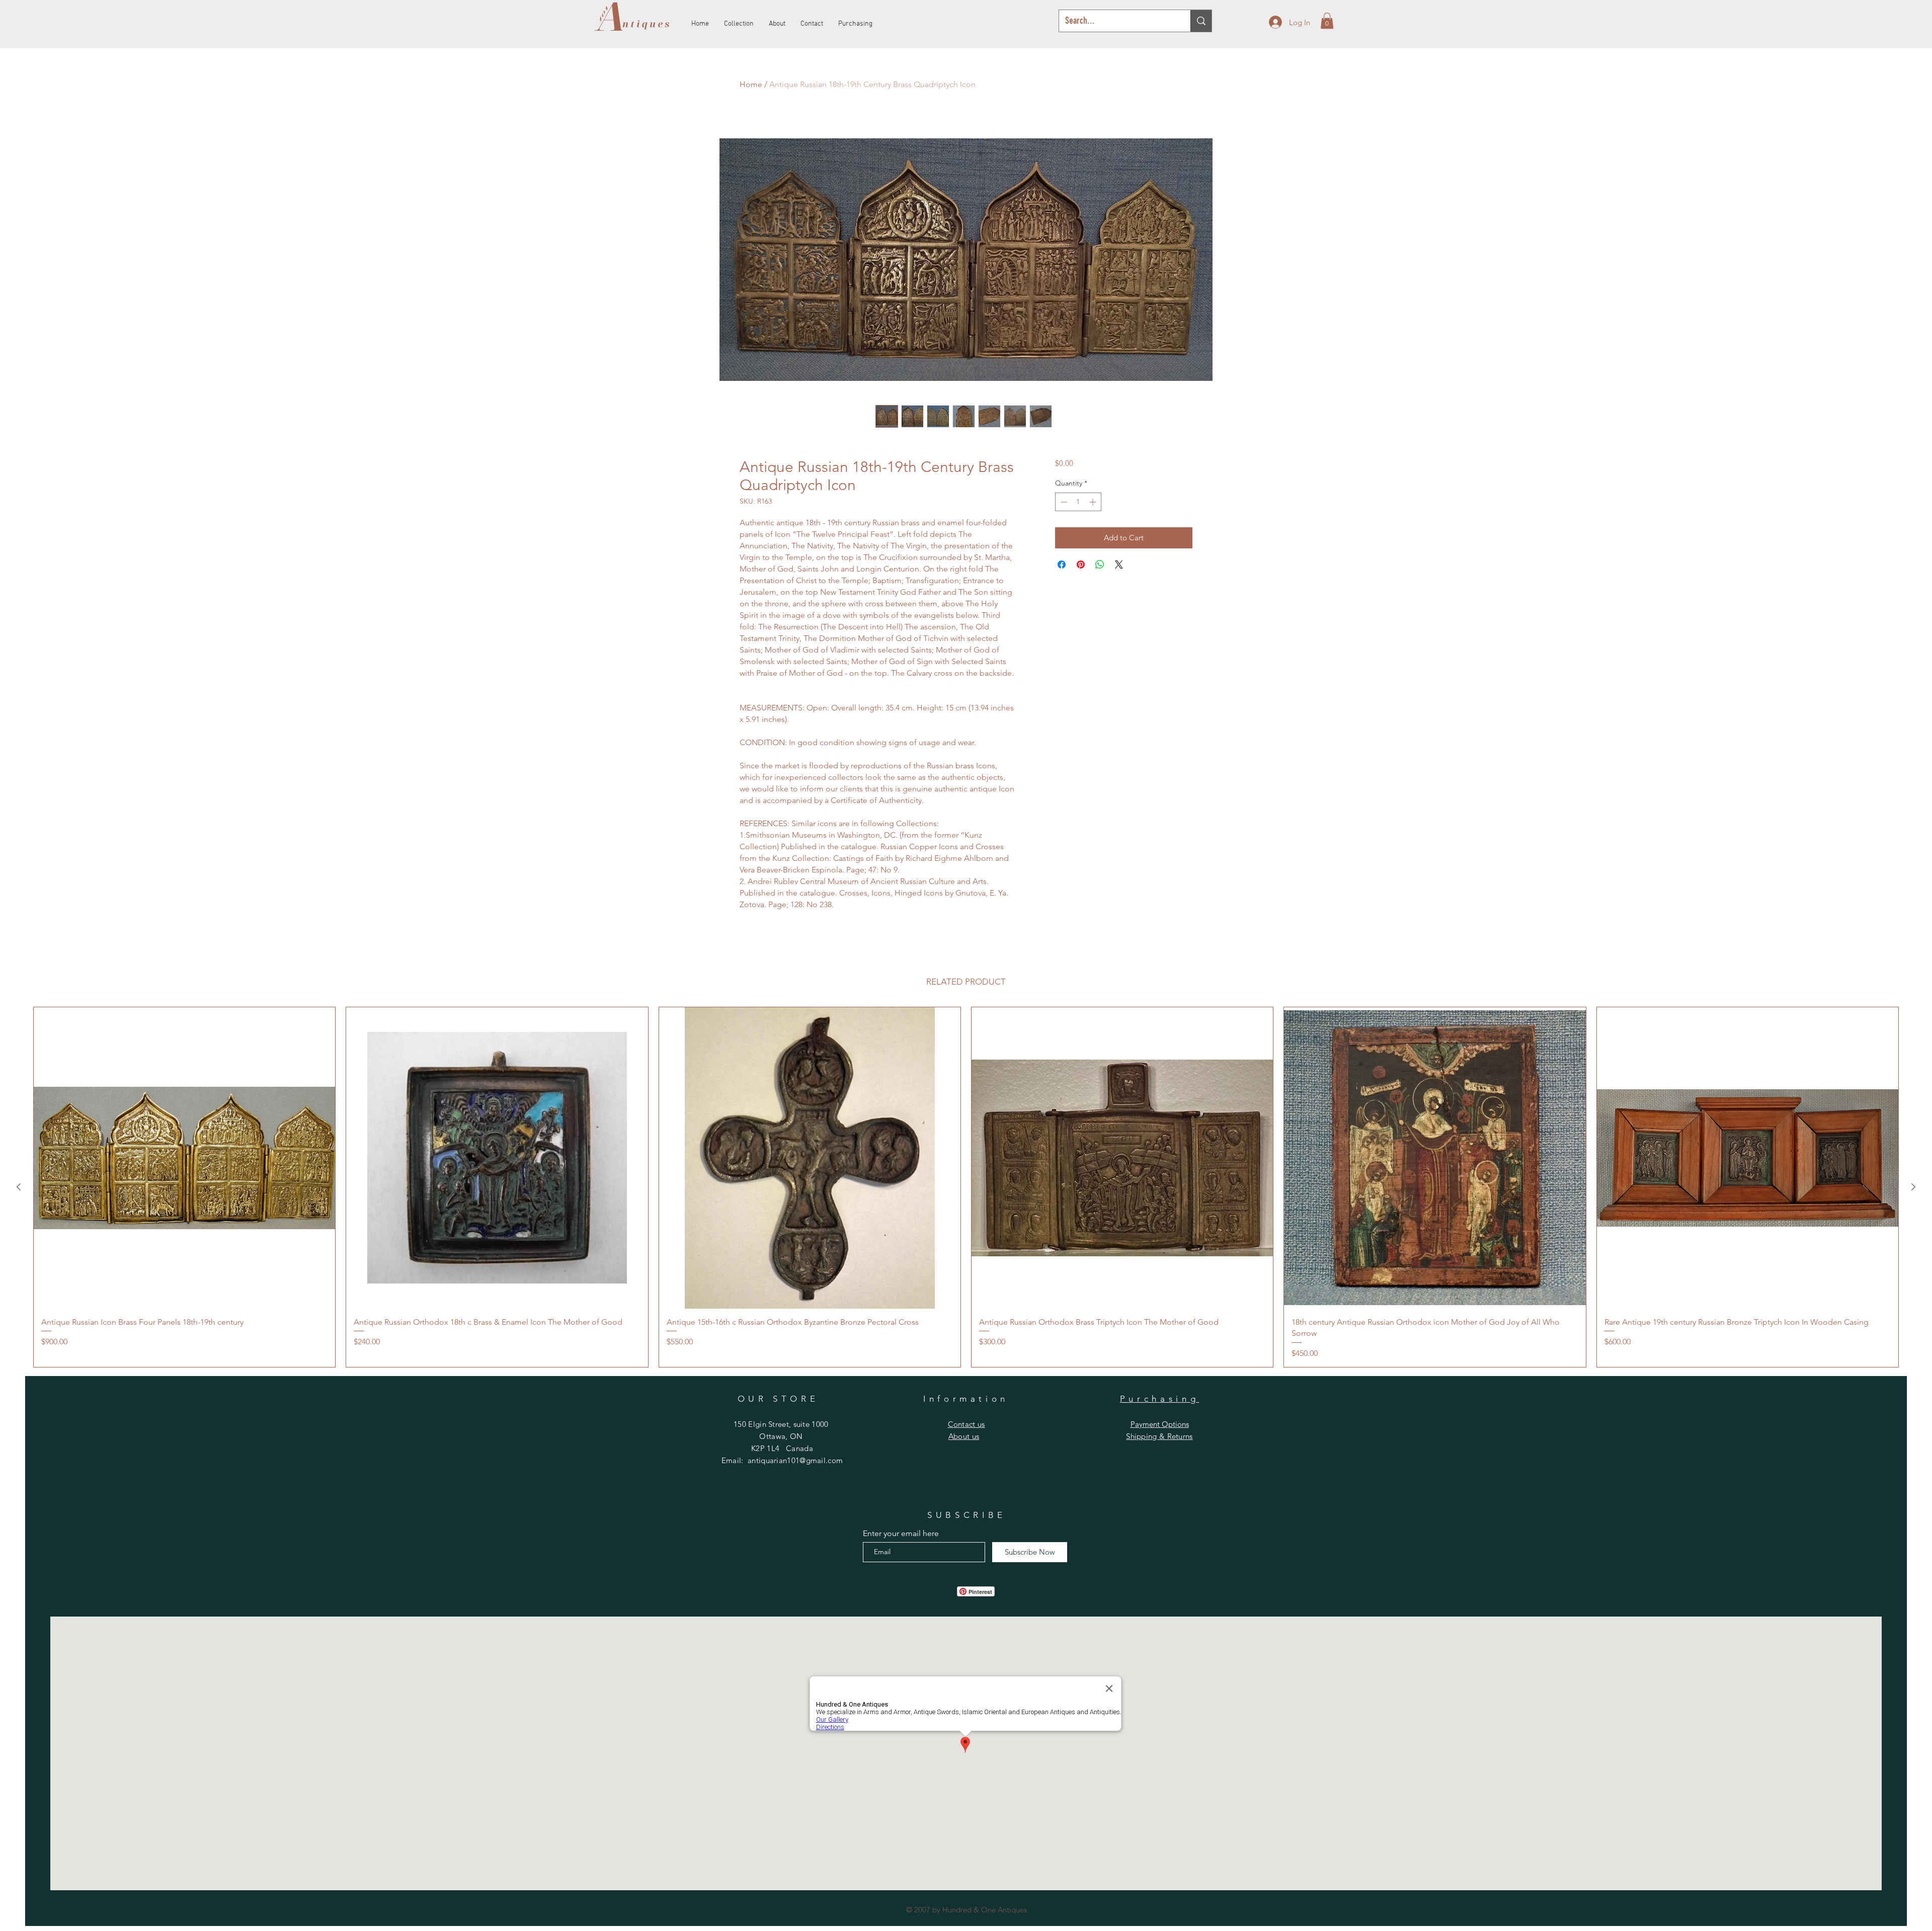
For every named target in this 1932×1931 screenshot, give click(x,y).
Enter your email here (901, 1534)
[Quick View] (184, 1158)
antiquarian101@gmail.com (795, 1460)
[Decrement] (1063, 502)
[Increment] (1094, 502)
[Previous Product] (19, 1187)
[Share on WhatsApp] (1100, 565)
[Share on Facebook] (1062, 565)
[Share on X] (1119, 565)
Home (751, 84)
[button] (1327, 21)
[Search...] (1201, 21)
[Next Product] (1913, 1187)
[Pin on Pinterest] (1081, 565)
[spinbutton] (1078, 502)
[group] (966, 1187)
